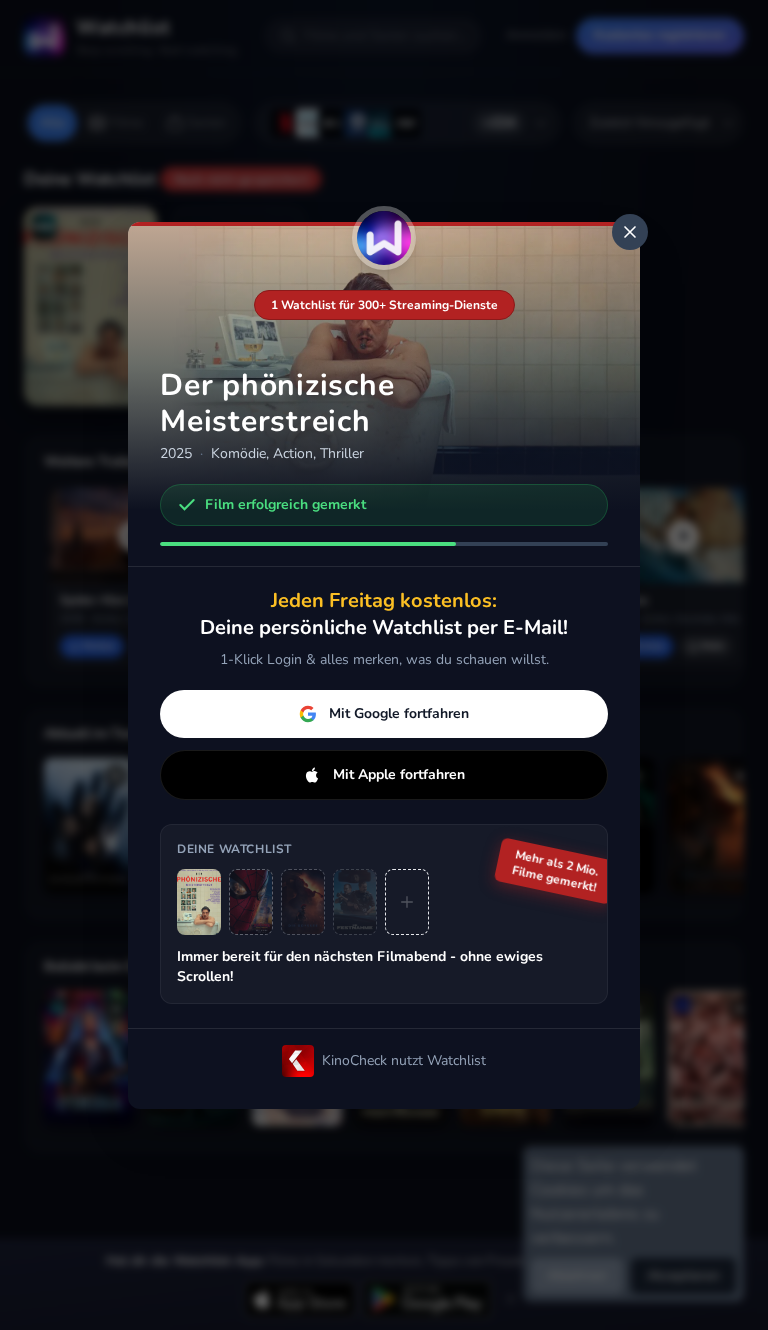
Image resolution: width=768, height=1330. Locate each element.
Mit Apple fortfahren (399, 774)
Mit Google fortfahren (399, 713)
